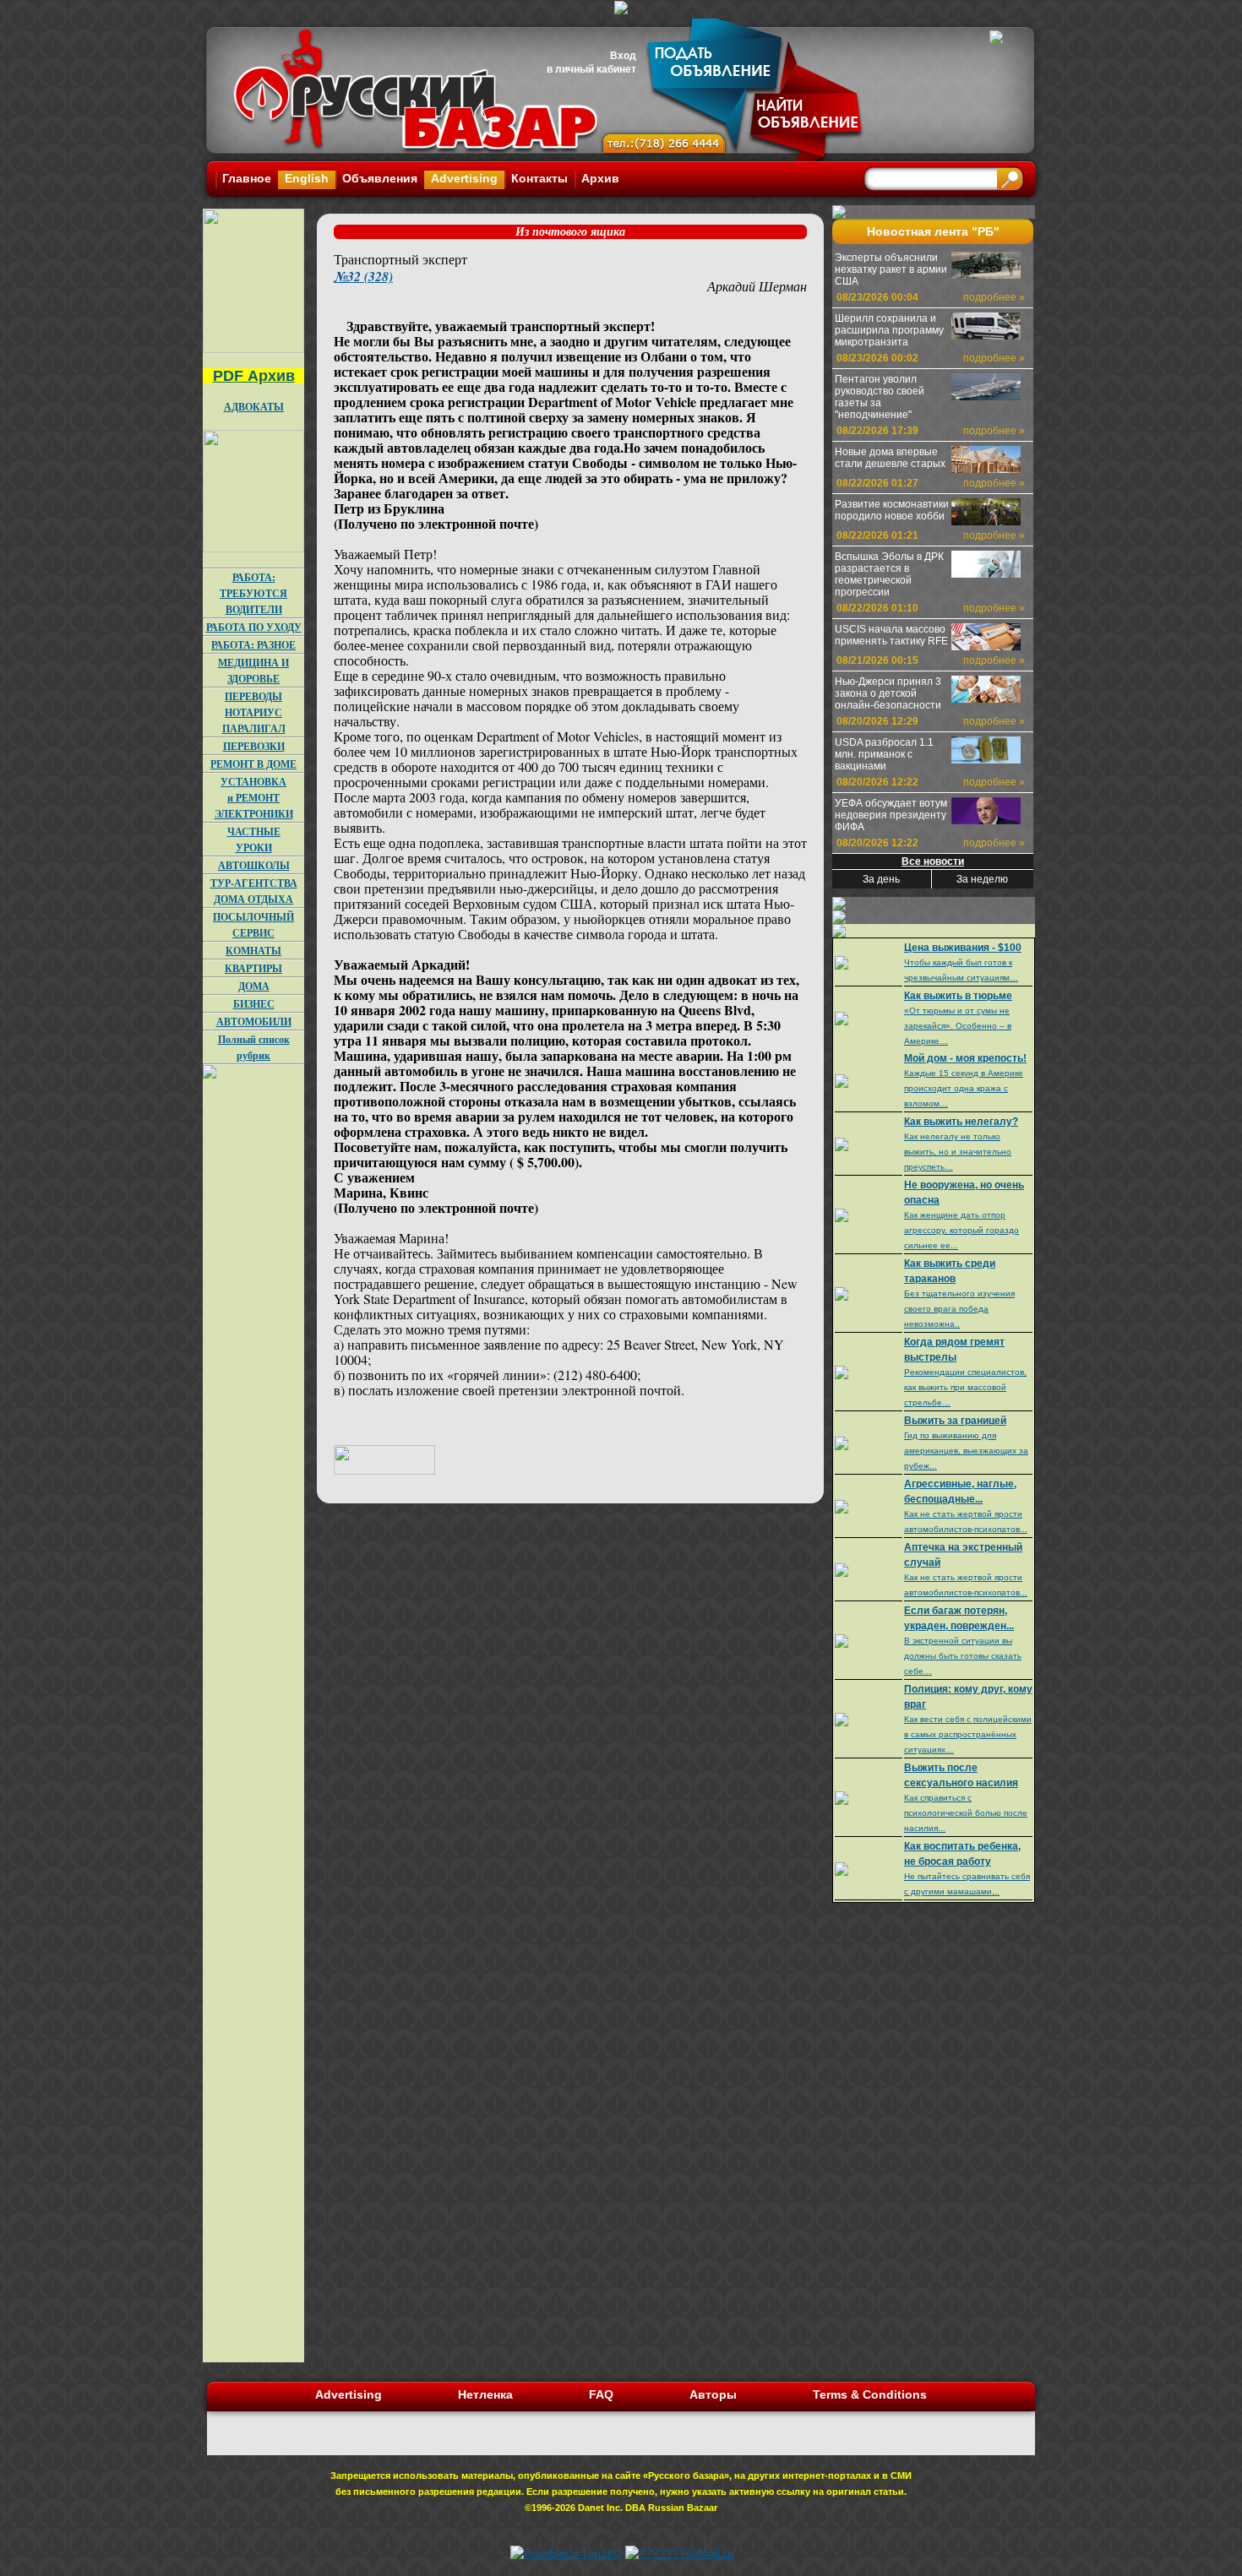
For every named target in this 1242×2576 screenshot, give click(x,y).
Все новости (933, 861)
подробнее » (994, 297)
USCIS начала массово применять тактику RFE (891, 635)
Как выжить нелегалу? (961, 1122)
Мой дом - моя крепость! (965, 1058)
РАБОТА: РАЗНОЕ (253, 645)
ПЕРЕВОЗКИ (254, 746)
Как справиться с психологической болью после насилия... (966, 1813)
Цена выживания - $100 (963, 948)
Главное (247, 178)
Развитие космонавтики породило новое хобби (892, 510)
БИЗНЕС (254, 1004)
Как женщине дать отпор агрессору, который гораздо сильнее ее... (961, 1230)
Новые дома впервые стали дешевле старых (890, 458)
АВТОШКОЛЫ (254, 865)
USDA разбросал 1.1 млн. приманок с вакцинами (884, 754)
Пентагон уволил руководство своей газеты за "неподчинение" (880, 397)
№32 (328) (363, 276)
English (307, 178)
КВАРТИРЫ (253, 968)
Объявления (380, 178)
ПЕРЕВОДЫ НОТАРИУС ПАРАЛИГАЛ (254, 712)
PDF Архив (254, 376)
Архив (600, 178)
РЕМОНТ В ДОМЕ (253, 764)
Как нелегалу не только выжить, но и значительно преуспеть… (958, 1152)
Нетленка (485, 2394)
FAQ (601, 2394)
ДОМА (254, 986)
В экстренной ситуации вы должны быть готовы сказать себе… (963, 1656)
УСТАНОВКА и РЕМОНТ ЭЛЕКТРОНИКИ (254, 798)
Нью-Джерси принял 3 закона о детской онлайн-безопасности (888, 693)
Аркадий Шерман (757, 286)
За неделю (982, 879)
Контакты (539, 178)
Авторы (713, 2394)
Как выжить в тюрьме (958, 996)
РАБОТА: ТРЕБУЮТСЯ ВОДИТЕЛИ (253, 593)
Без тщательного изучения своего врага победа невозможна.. (959, 1309)
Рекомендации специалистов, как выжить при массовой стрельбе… (965, 1387)
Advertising (464, 178)
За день (881, 879)
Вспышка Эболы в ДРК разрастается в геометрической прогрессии (889, 574)
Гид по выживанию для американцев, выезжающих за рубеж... (966, 1451)
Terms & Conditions (870, 2394)
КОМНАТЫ (253, 951)
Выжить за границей (955, 1421)
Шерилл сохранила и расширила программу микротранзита (889, 330)
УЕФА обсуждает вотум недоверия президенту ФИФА (891, 815)
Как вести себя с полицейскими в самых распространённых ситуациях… (968, 1734)
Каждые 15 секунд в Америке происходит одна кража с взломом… (964, 1088)
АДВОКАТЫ (254, 407)
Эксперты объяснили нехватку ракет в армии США (891, 269)
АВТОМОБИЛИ (254, 1022)
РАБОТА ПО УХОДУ (254, 627)
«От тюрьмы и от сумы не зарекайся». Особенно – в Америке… (958, 1026)
